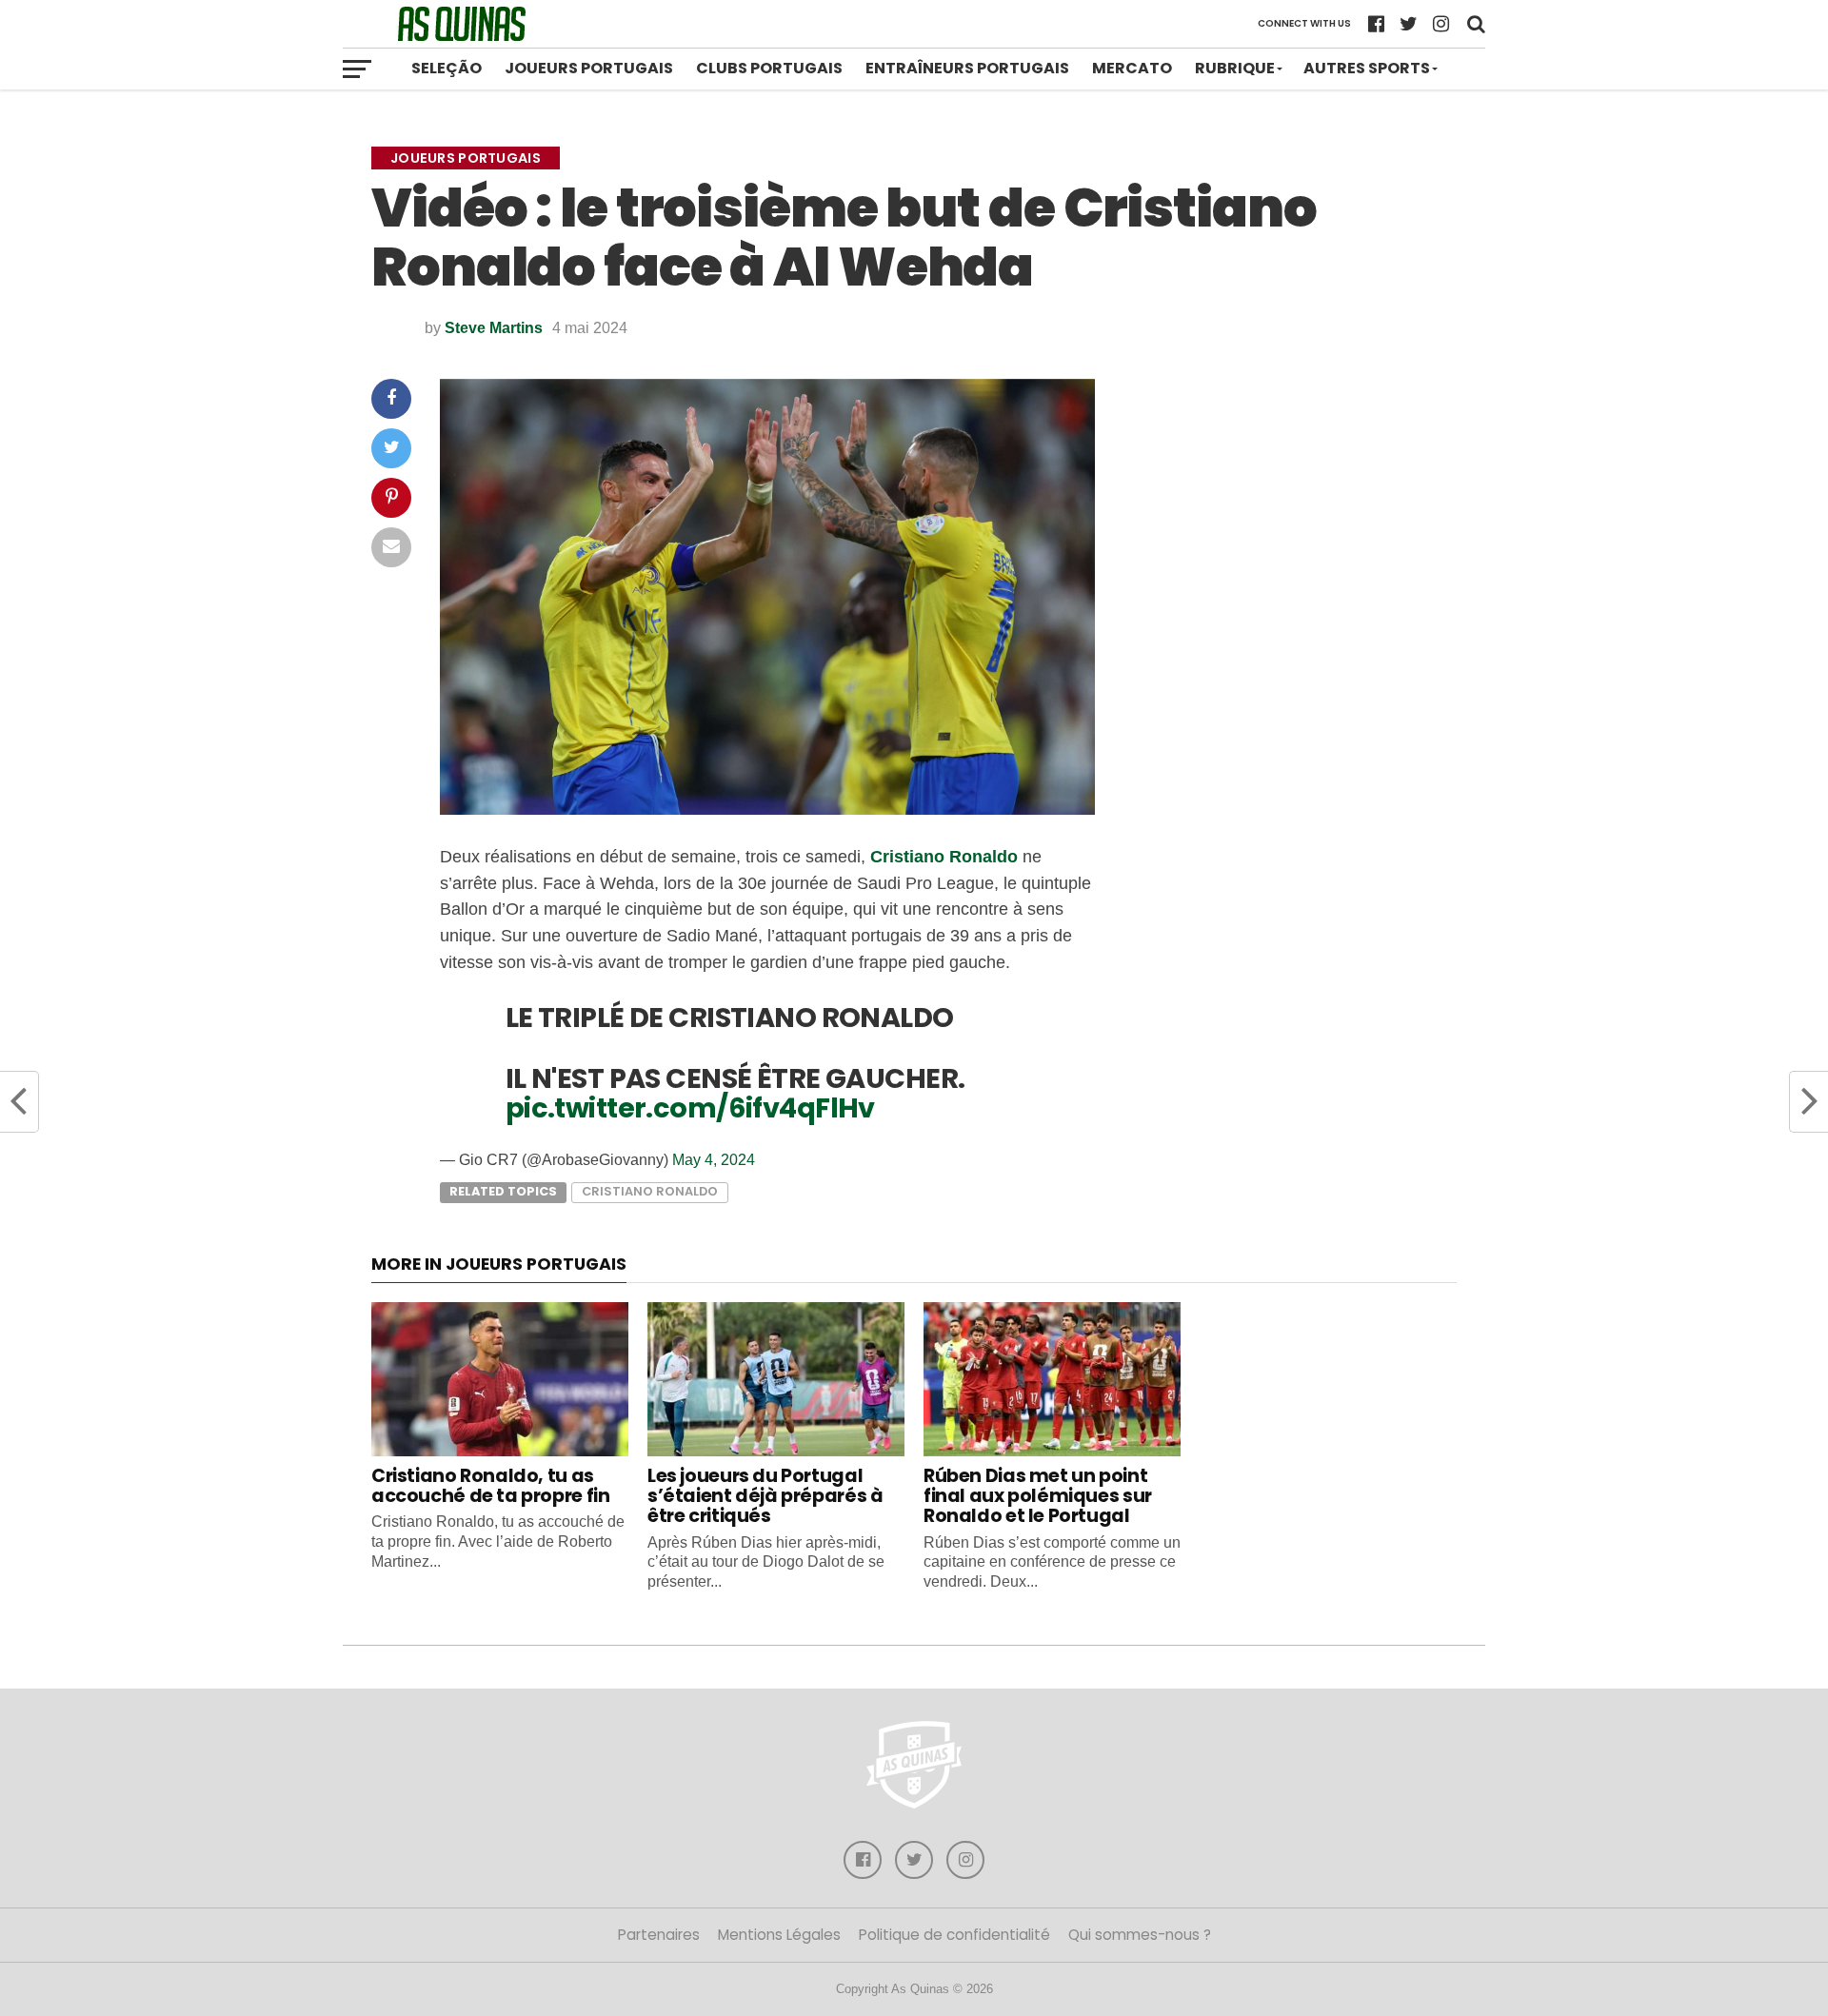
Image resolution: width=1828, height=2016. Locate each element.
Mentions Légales (779, 1935)
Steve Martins (494, 328)
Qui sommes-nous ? (1140, 1935)
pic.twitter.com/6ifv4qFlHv (690, 1108)
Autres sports (1367, 68)
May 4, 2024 (714, 1160)
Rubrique (1235, 68)
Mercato (1132, 68)
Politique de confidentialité (954, 1935)
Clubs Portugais (769, 68)
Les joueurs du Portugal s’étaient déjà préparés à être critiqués (765, 1496)
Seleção (447, 68)
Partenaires (659, 1935)
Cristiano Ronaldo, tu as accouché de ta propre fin (490, 1486)
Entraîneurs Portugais (967, 68)
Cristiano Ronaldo (944, 856)
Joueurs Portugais (589, 68)
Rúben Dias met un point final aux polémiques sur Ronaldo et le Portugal (1038, 1496)
